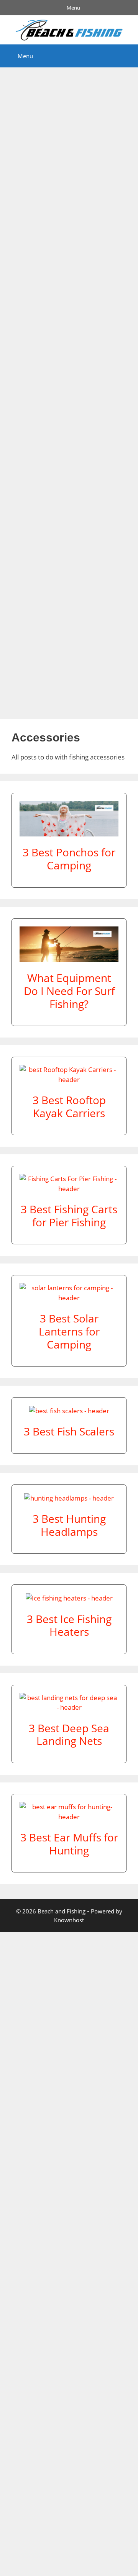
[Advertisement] (69, 390)
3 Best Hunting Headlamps (69, 1525)
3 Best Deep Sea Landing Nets (69, 1735)
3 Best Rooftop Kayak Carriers (69, 1106)
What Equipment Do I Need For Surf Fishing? (69, 991)
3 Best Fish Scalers (69, 1431)
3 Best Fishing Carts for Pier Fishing (69, 1216)
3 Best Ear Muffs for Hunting (69, 1844)
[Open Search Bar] (127, 56)
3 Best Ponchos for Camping (69, 859)
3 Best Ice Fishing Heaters (69, 1625)
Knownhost (69, 1920)
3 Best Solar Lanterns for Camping (69, 1331)
